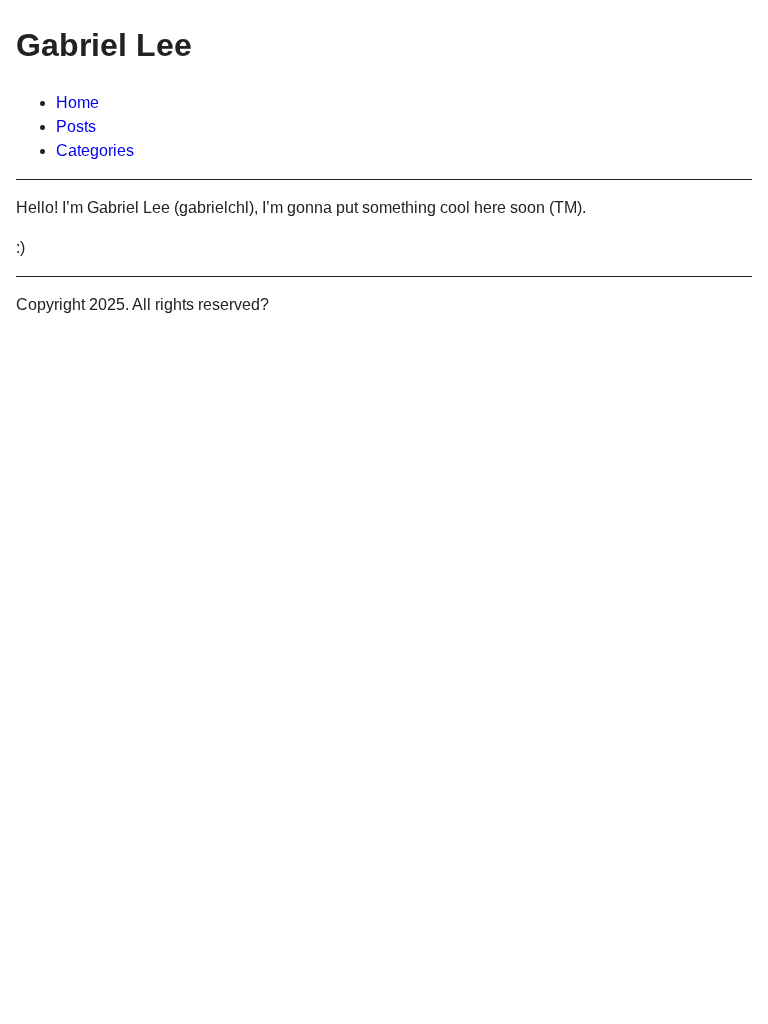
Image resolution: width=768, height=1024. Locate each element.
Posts (76, 126)
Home (77, 102)
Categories (95, 150)
